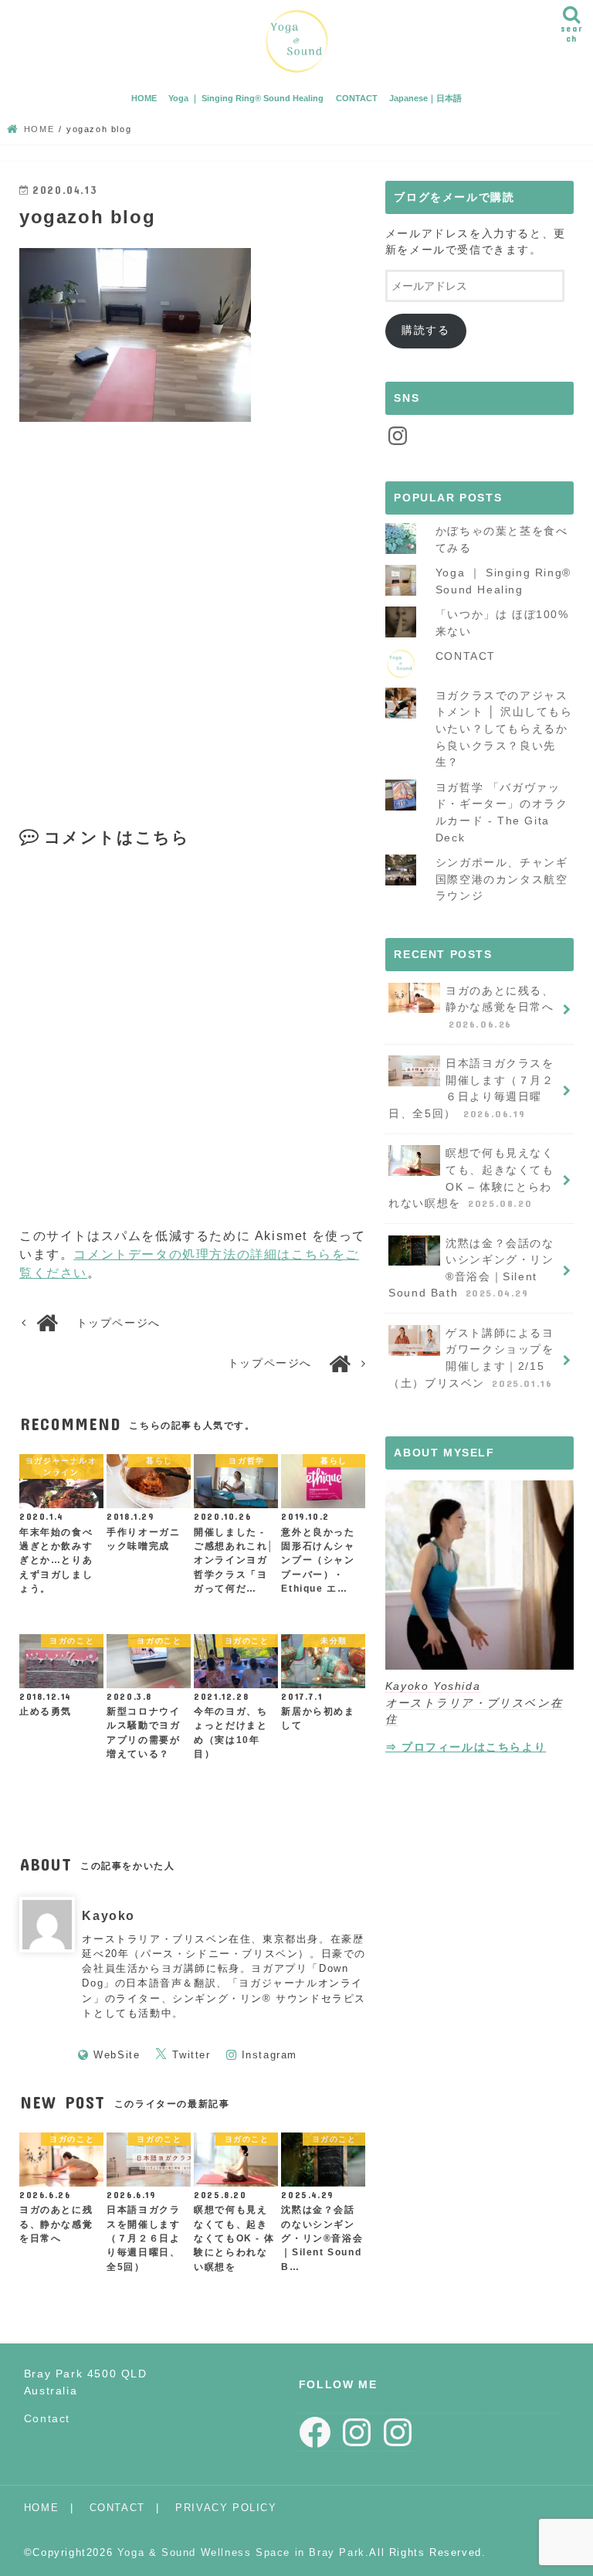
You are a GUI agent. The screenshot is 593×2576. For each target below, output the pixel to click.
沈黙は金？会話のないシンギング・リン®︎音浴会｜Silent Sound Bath (471, 1268)
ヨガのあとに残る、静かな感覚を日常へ (500, 1007)
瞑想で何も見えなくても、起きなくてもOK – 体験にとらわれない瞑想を (471, 1178)
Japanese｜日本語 (425, 98)
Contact (47, 2418)
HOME (144, 98)
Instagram (269, 2055)
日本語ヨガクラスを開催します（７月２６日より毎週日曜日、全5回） (471, 1088)
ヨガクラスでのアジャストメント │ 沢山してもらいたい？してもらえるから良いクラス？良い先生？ (504, 729)
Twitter (191, 2055)
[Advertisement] (194, 634)
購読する (425, 330)
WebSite (117, 2055)
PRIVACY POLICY (226, 2508)
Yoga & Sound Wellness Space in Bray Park (241, 2552)
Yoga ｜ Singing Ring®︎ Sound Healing (246, 98)
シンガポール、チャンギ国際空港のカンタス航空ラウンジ (502, 879)
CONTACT (357, 98)
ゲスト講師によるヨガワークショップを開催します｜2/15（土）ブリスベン (471, 1358)
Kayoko (108, 1916)
